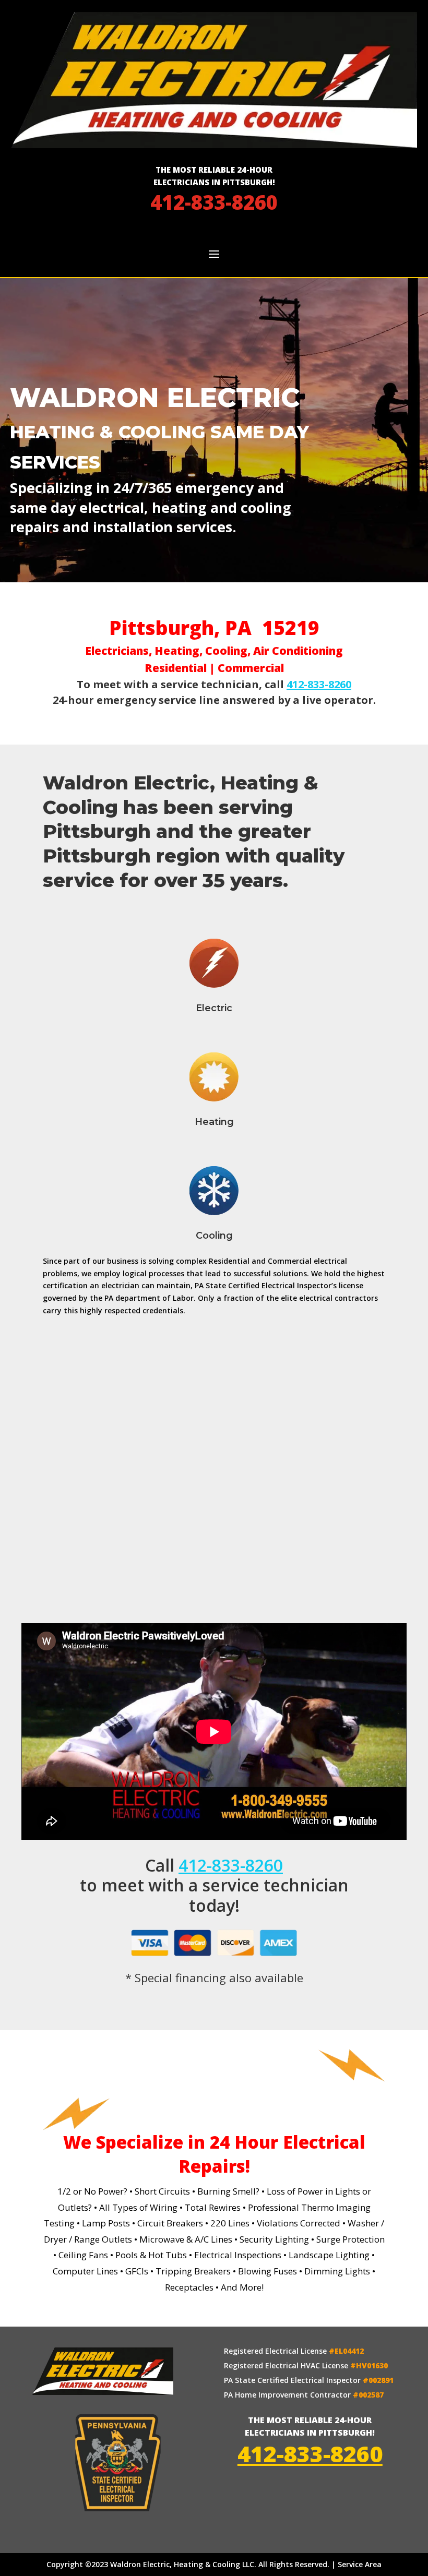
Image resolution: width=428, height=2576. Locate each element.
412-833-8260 (214, 202)
